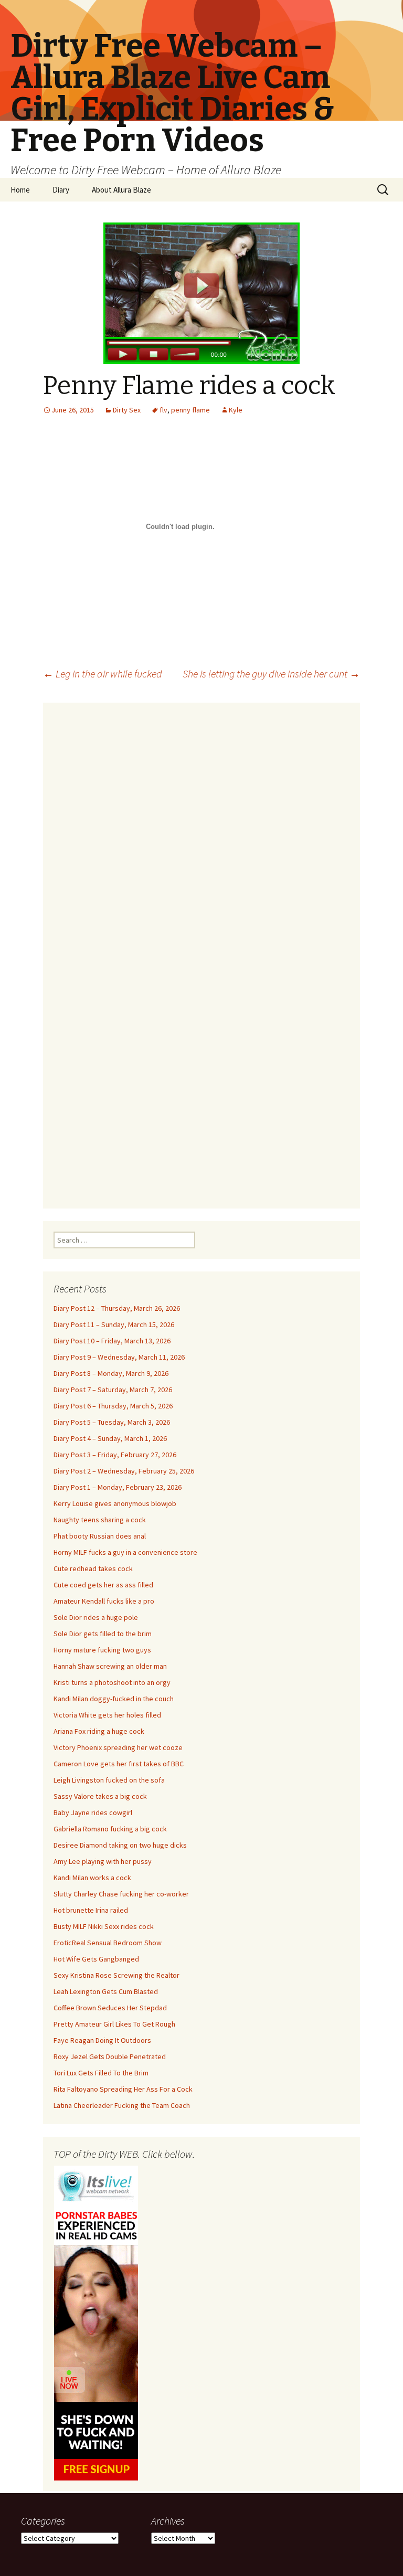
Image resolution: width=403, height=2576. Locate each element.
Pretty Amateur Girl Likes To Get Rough (114, 2024)
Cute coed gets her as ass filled (103, 1585)
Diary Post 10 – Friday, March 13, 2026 (112, 1341)
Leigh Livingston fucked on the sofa (109, 1780)
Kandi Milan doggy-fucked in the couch (114, 1699)
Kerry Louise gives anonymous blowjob (115, 1503)
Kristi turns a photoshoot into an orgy (112, 1682)
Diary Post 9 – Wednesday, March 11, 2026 (119, 1357)
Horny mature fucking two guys (102, 1650)
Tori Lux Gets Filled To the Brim (101, 2073)
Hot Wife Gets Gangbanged (96, 1959)
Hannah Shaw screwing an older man (110, 1666)
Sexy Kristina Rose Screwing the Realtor (116, 1975)
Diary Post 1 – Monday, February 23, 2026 (118, 1487)
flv (163, 410)
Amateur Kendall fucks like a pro (104, 1601)
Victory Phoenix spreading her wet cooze (118, 1747)
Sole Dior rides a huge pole (96, 1617)
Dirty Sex (127, 410)
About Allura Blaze (121, 190)
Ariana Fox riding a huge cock (99, 1731)
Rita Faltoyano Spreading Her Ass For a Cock (123, 2089)
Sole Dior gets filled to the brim (103, 1634)
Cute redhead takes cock (93, 1568)
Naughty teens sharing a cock (100, 1520)
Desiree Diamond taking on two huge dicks (120, 1845)
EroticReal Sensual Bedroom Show (108, 1943)
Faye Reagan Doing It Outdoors (102, 2040)
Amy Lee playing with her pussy (103, 1861)
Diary (61, 190)
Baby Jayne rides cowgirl (93, 1812)
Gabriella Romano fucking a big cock (110, 1829)
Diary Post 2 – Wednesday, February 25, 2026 (124, 1471)
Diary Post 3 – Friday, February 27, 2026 (115, 1455)
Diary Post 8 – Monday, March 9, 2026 (111, 1373)
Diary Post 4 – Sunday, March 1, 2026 (110, 1438)
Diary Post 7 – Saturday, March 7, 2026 (113, 1390)
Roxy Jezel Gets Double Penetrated (110, 2056)
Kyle (236, 410)
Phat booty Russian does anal (100, 1536)
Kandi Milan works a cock (92, 1878)
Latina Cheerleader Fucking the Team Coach (122, 2105)
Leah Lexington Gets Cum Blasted (106, 1991)
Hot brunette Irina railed (91, 1910)
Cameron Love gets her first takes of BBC (119, 1764)
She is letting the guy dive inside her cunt (271, 674)
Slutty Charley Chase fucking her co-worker (121, 1894)
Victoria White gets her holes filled (107, 1715)
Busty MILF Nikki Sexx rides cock (104, 1926)
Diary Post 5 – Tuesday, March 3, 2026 (112, 1422)
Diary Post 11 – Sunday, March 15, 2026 (114, 1324)
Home (20, 190)
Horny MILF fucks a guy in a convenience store (125, 1552)
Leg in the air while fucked (103, 674)
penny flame (190, 410)
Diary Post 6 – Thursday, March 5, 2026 (113, 1406)
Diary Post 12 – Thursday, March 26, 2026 (117, 1308)
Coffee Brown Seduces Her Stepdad (110, 2008)
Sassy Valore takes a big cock (100, 1796)
